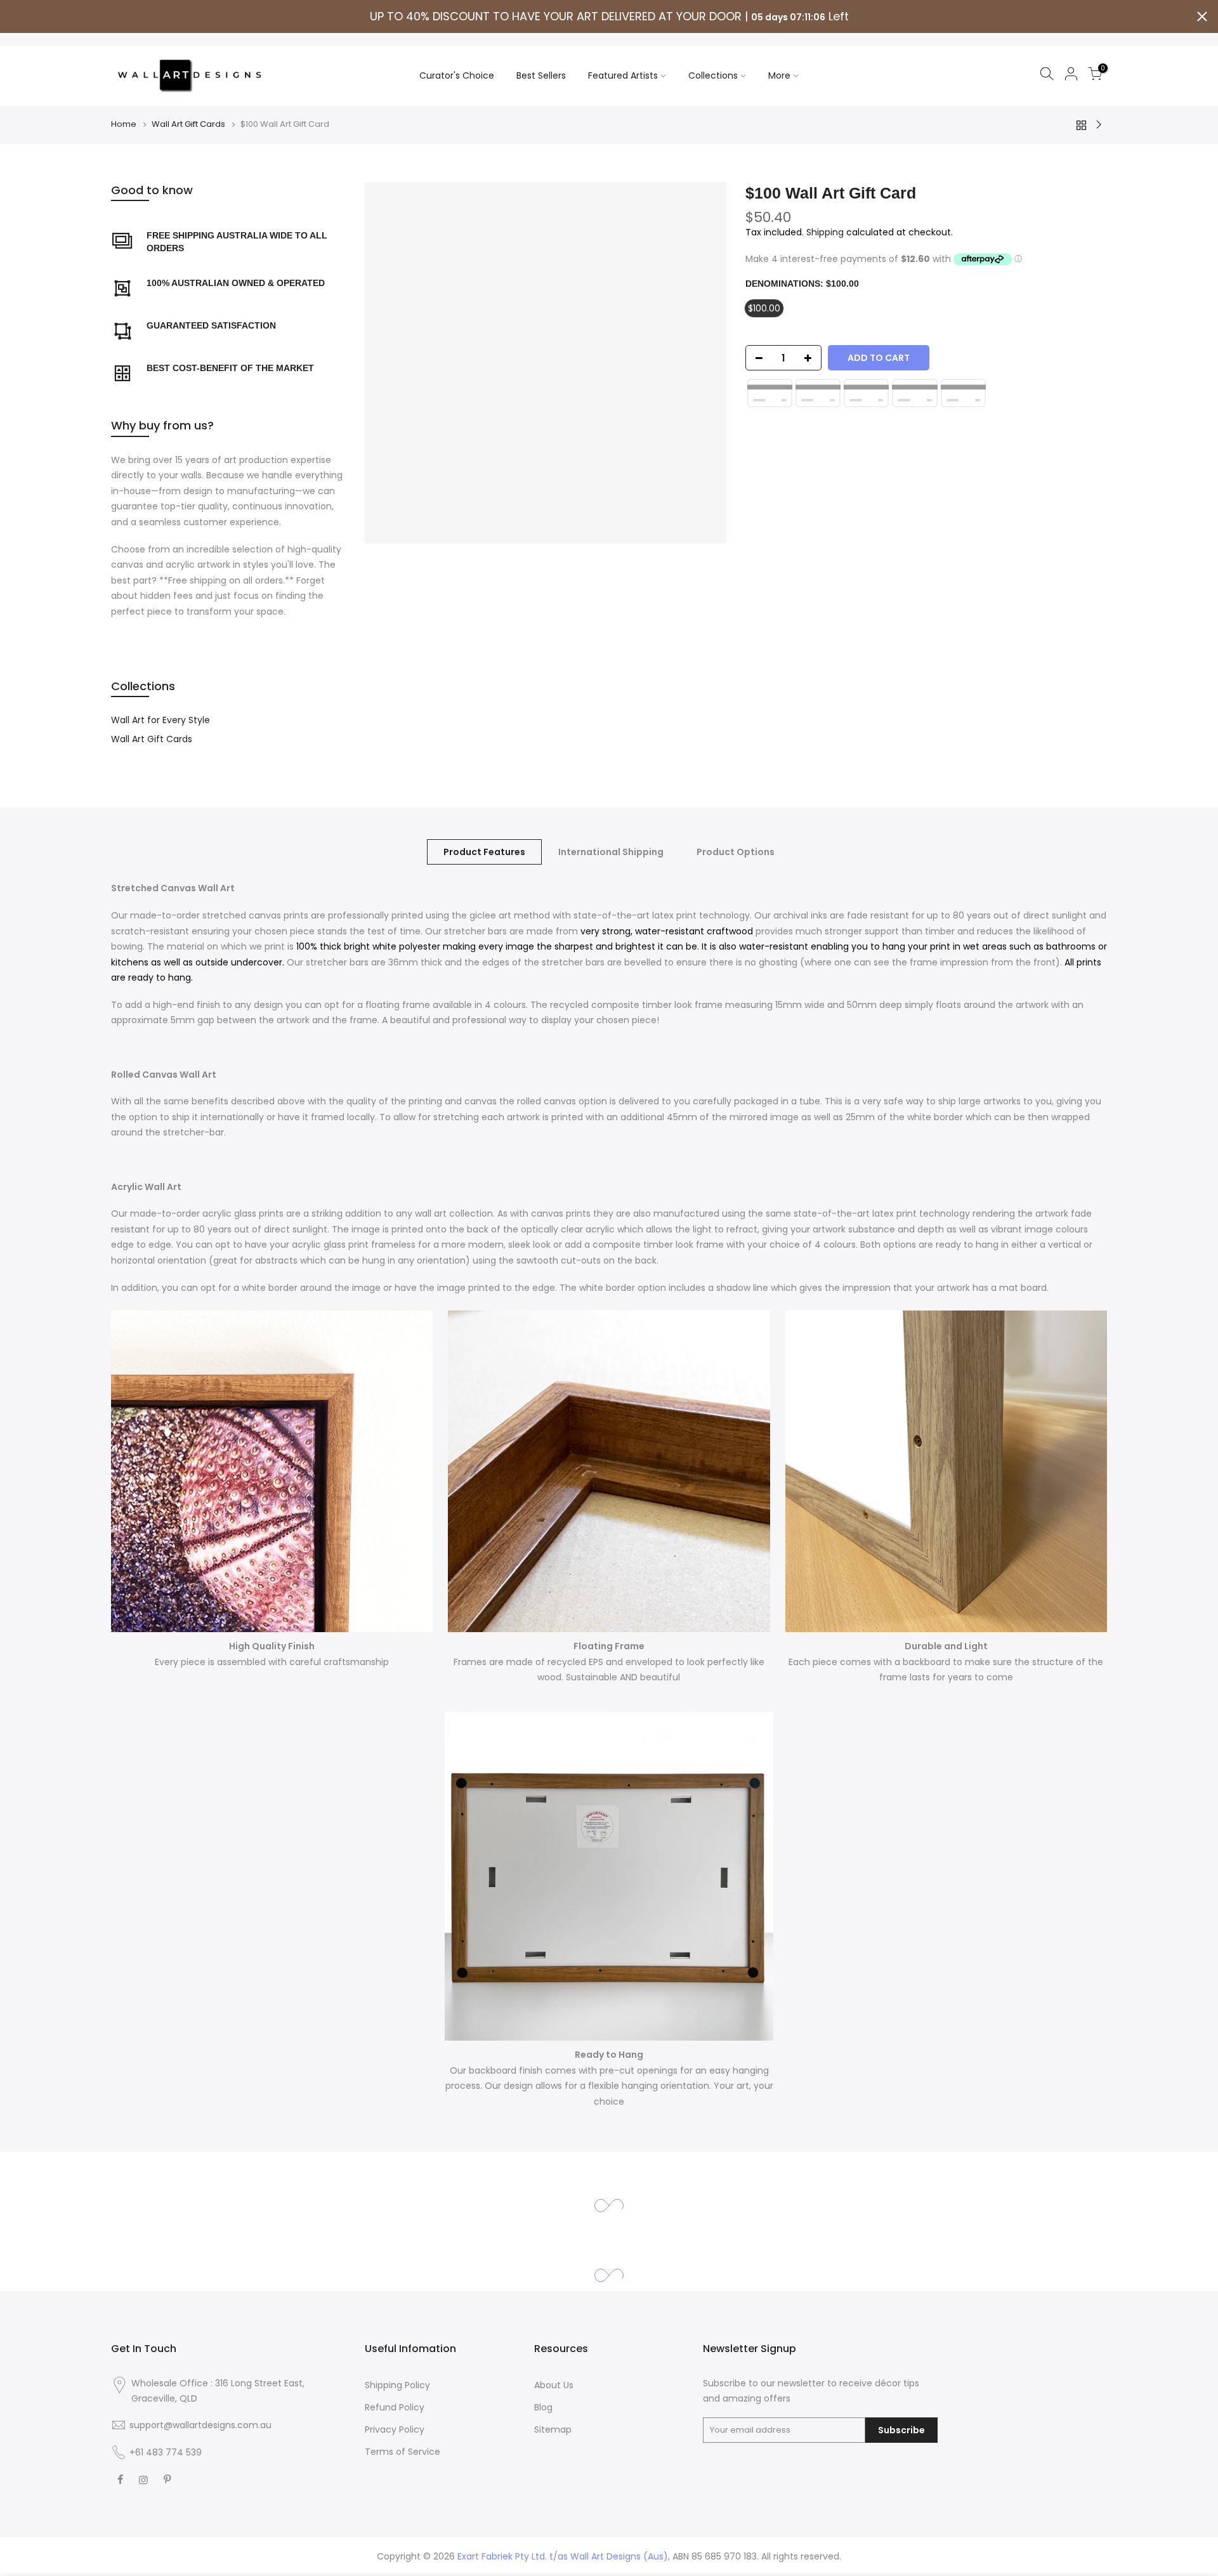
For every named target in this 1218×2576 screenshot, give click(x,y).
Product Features (484, 852)
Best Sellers (541, 75)
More (779, 75)
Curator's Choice (457, 75)
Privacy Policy (395, 2429)
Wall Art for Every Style (160, 720)
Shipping (825, 232)
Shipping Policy (397, 2385)
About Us (554, 2385)
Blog (543, 2407)
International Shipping (611, 852)
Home (124, 124)
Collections (713, 75)
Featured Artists (623, 75)
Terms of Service (403, 2452)
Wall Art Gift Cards (188, 124)
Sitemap (553, 2429)
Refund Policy (395, 2407)
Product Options (736, 852)
